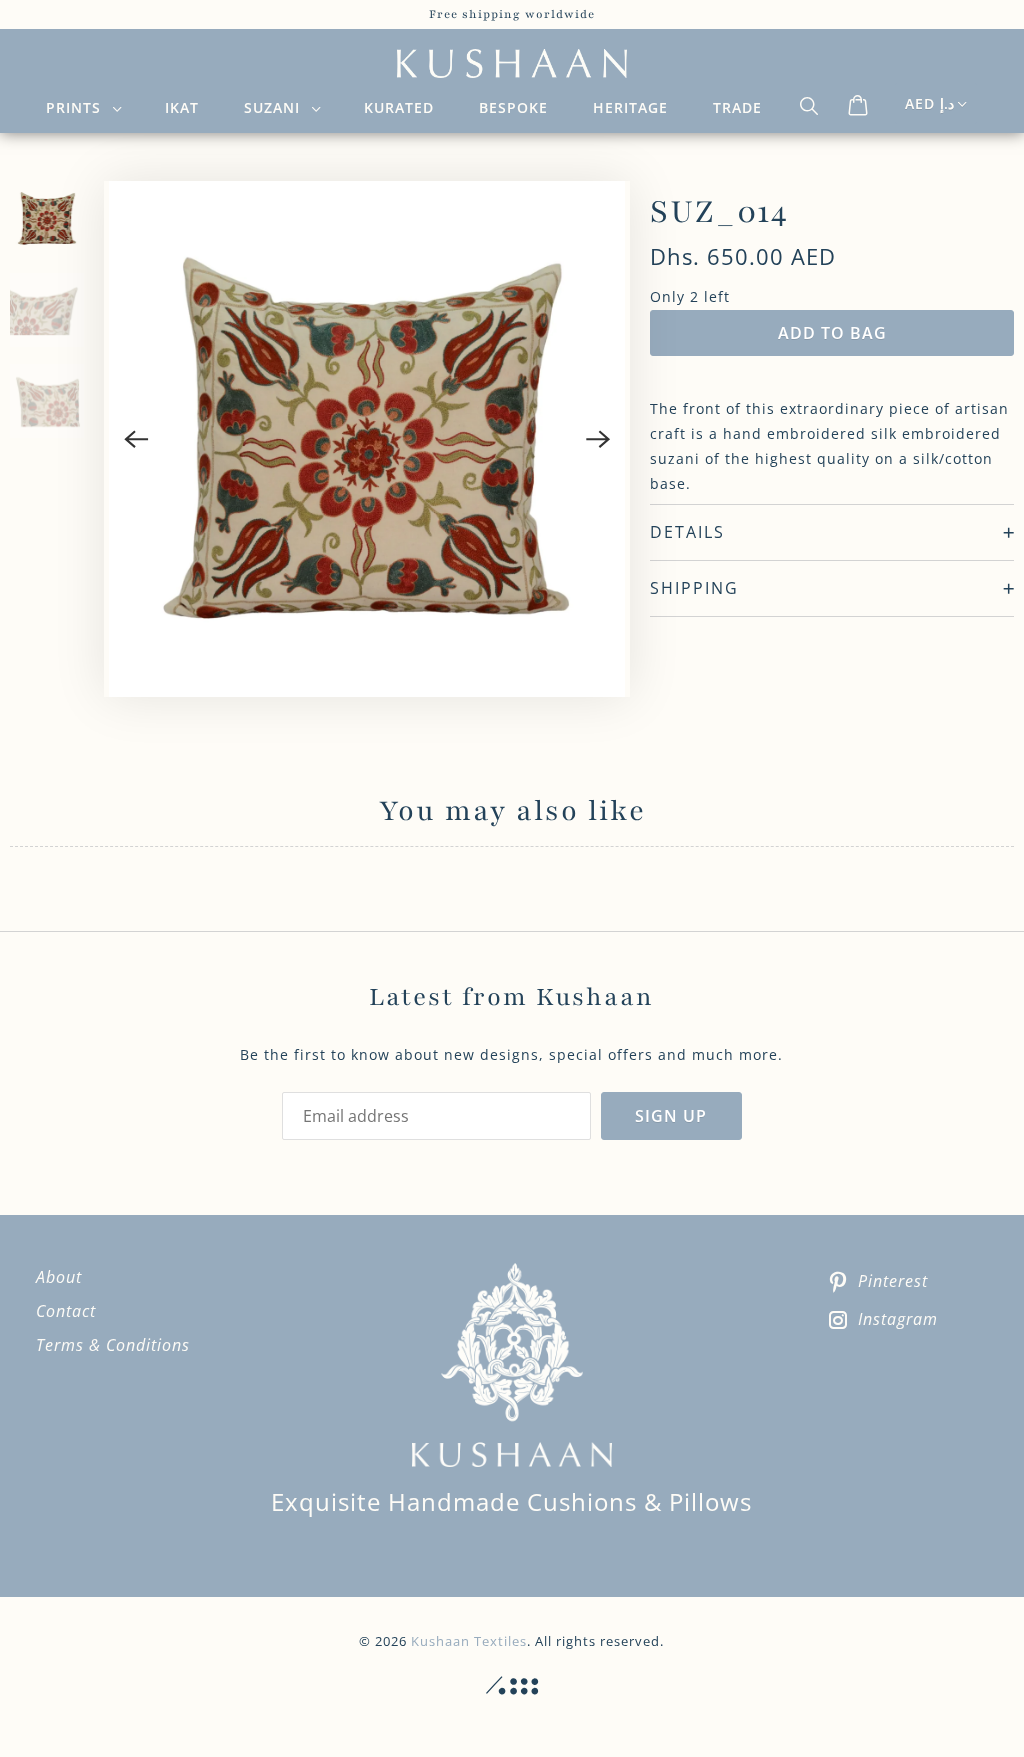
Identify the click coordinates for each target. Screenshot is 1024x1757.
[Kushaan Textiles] (512, 64)
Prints (78, 107)
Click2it (512, 1686)
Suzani (277, 107)
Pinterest (893, 1281)
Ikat (182, 107)
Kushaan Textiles (469, 1641)
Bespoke (513, 107)
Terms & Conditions (113, 1345)
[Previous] (136, 439)
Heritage (630, 107)
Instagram (898, 1319)
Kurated (399, 107)
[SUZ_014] (367, 439)
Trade (737, 107)
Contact (66, 1311)
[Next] (598, 439)
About (59, 1277)
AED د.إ (929, 103)
